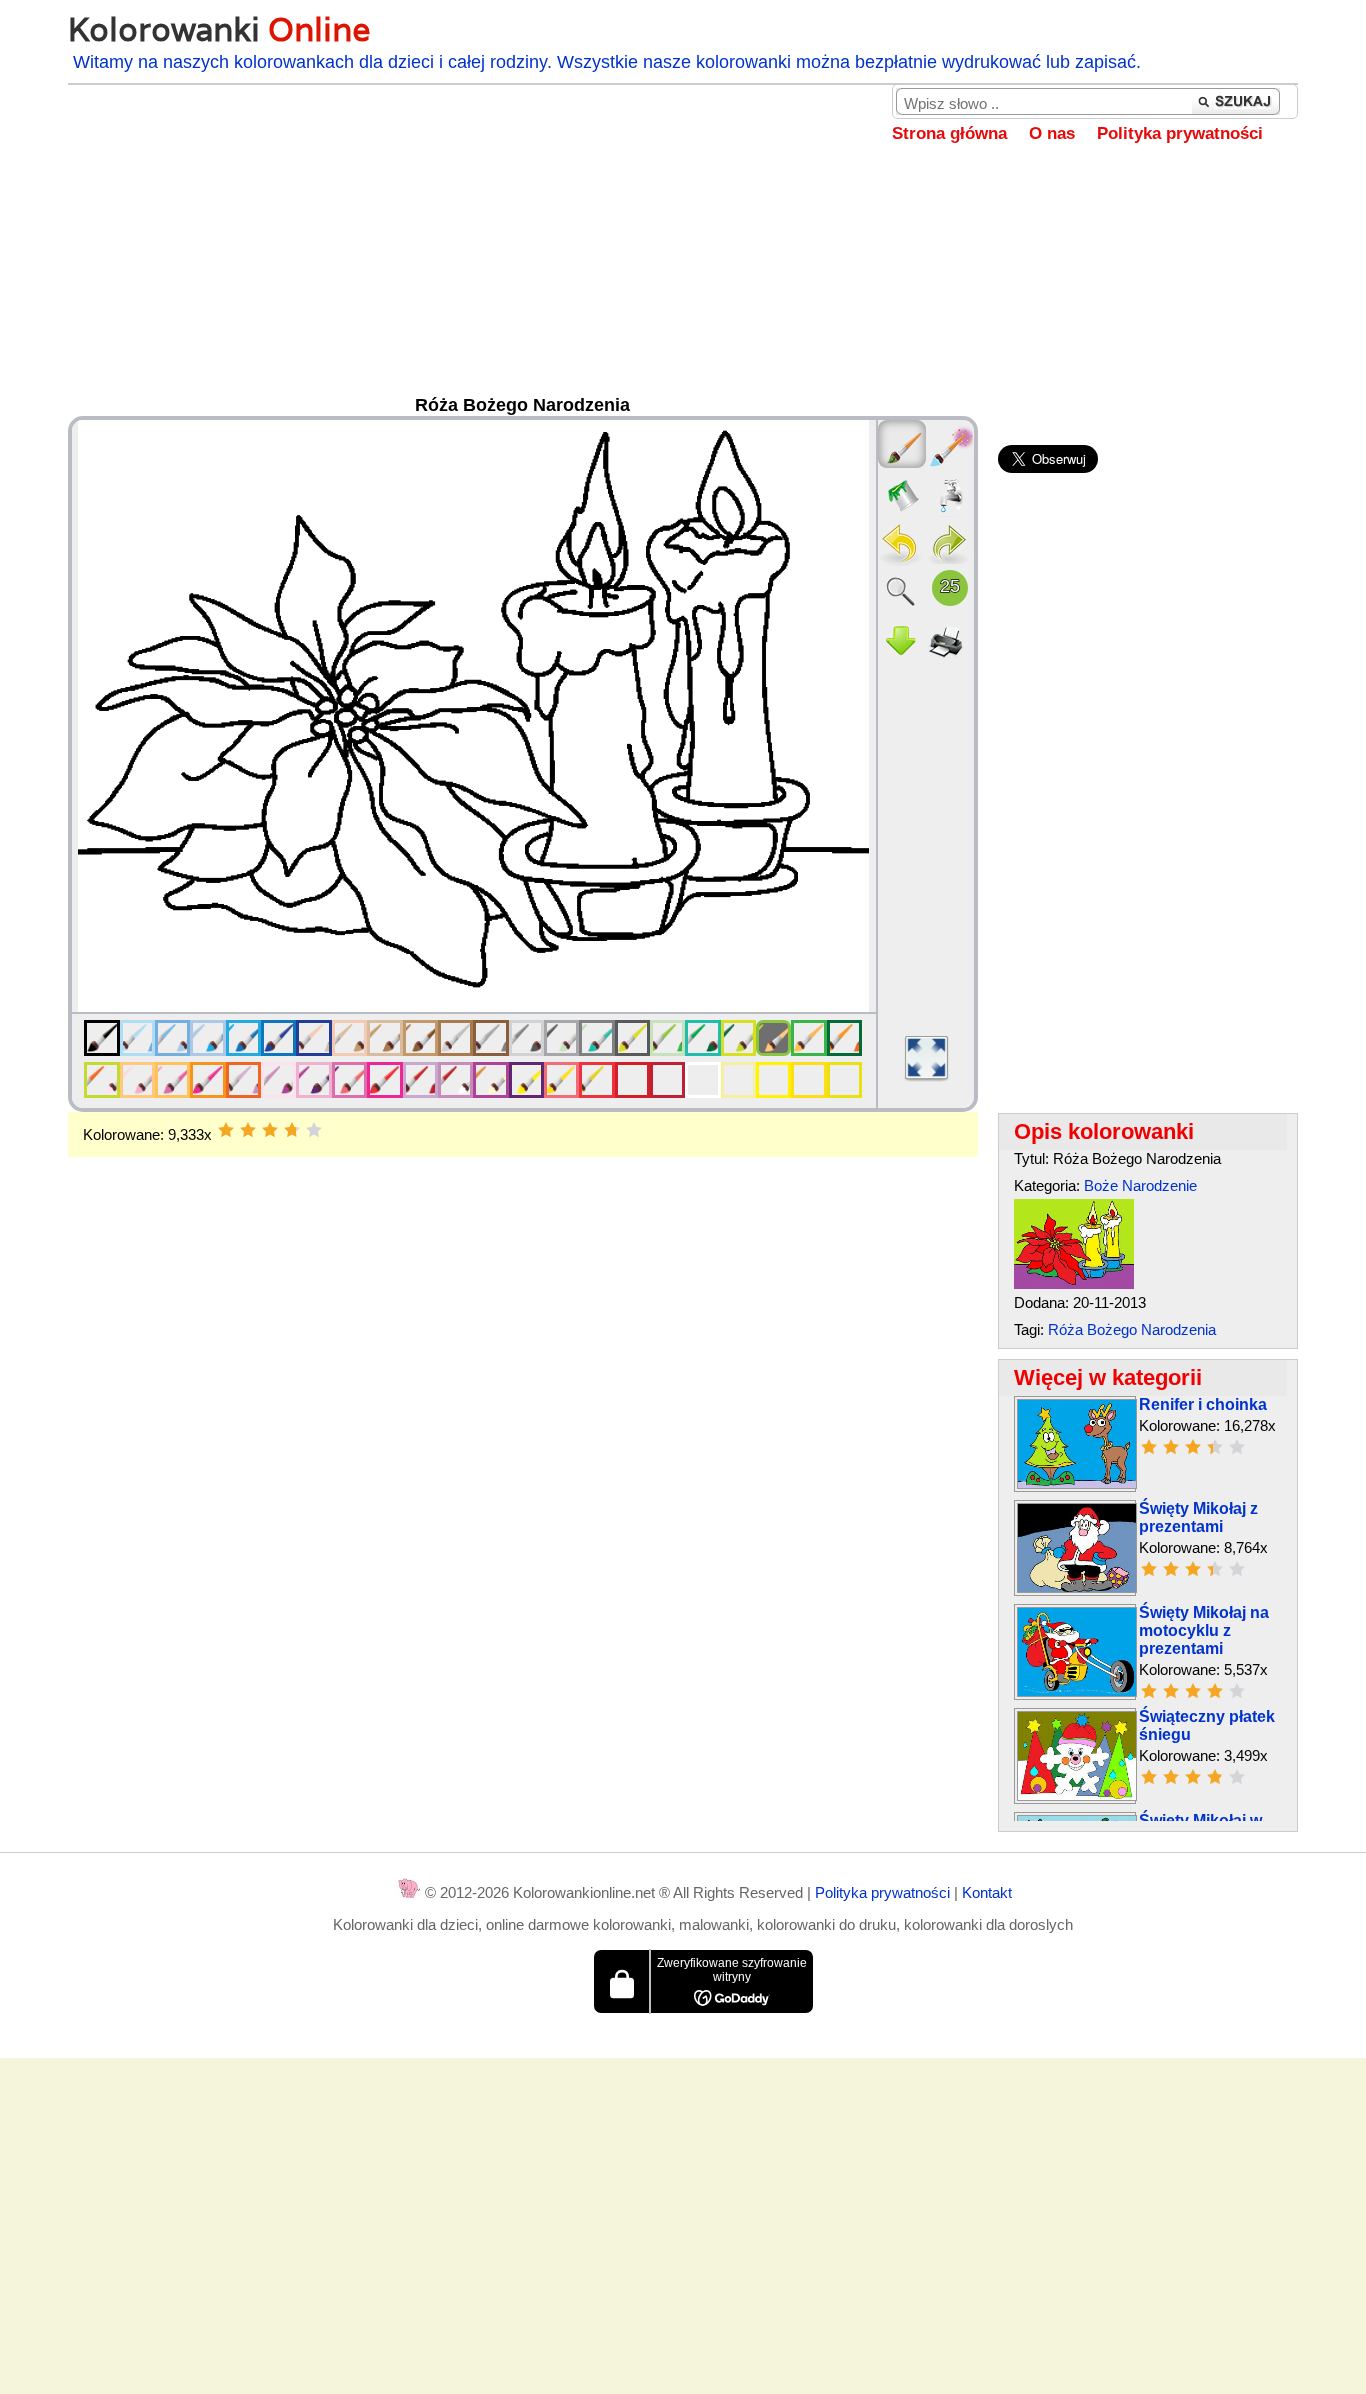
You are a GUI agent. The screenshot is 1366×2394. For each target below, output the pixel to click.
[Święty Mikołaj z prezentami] (1077, 1587)
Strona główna (949, 133)
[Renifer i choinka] (1077, 1483)
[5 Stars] (314, 1130)
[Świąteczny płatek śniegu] (1077, 1795)
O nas (1052, 133)
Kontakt (987, 1892)
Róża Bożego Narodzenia (1132, 1329)
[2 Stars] (248, 1130)
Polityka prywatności (1180, 133)
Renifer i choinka (1203, 1404)
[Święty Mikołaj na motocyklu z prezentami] (1077, 1691)
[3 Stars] (270, 1130)
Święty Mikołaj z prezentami (1198, 1517)
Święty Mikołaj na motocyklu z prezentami (1204, 1630)
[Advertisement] (683, 284)
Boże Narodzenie (1140, 1185)
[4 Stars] (292, 1130)
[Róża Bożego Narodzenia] (1074, 1283)
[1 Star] (226, 1130)
